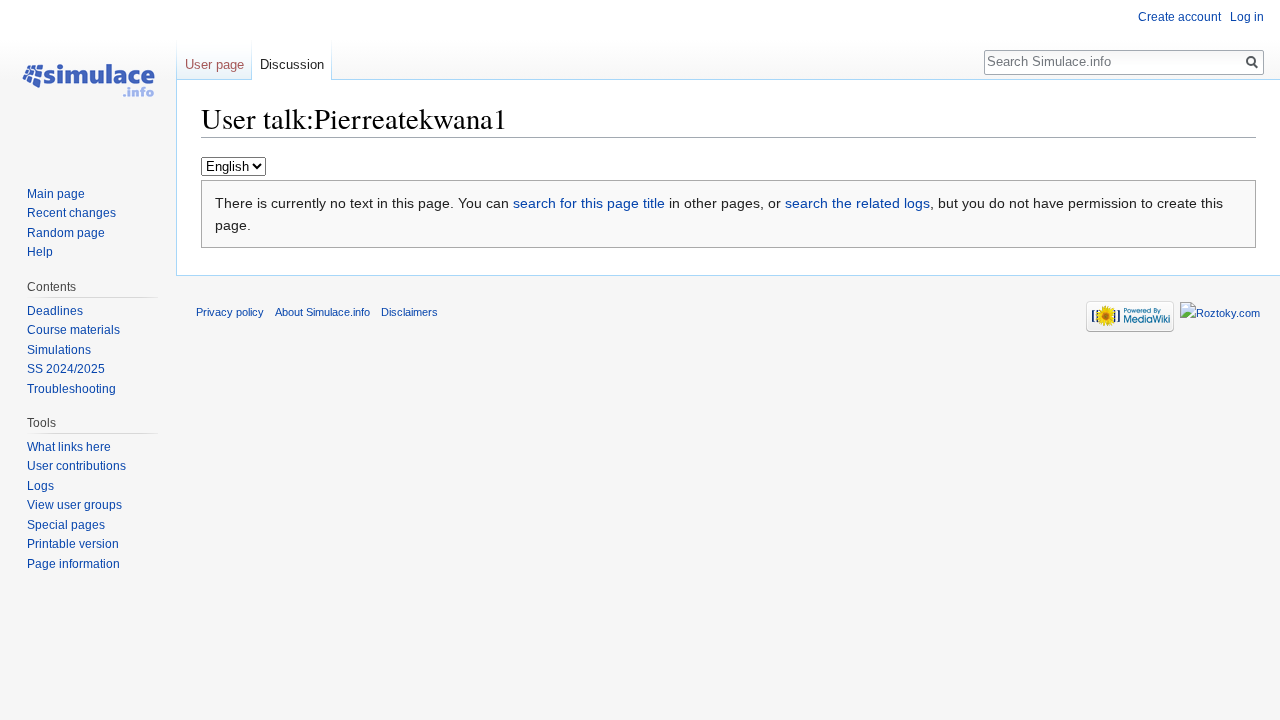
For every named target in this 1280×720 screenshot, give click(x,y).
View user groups (74, 505)
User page (214, 64)
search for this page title (589, 203)
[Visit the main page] (88, 80)
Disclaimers (409, 312)
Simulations (59, 350)
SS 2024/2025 (66, 369)
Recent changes (71, 213)
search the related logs (857, 203)
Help (40, 252)
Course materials (73, 330)
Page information (73, 564)
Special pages (66, 525)
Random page (66, 233)
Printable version (73, 544)
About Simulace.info (322, 312)
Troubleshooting (71, 389)
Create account (1179, 17)
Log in (1247, 17)
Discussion (292, 64)
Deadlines (55, 311)
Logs (40, 486)
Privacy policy (230, 312)
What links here (69, 447)
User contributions (76, 466)
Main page (56, 194)
